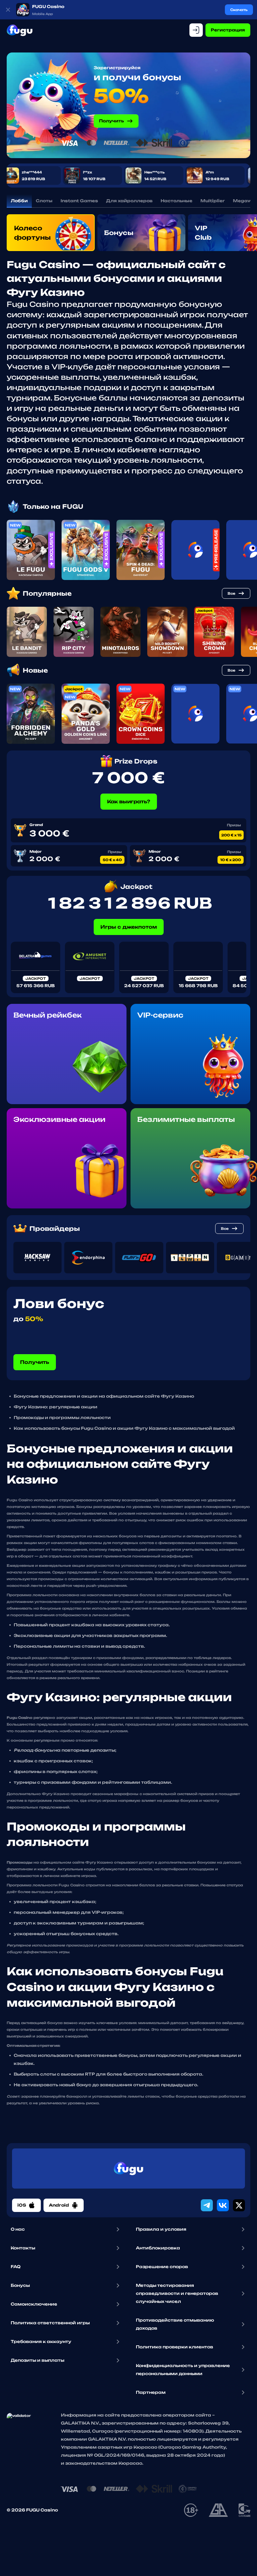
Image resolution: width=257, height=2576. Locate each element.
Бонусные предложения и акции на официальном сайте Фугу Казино (104, 1396)
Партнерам (151, 2392)
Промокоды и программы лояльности (62, 1418)
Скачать (239, 10)
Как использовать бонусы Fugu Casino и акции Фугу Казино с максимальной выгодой (124, 1428)
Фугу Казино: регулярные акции (56, 1407)
